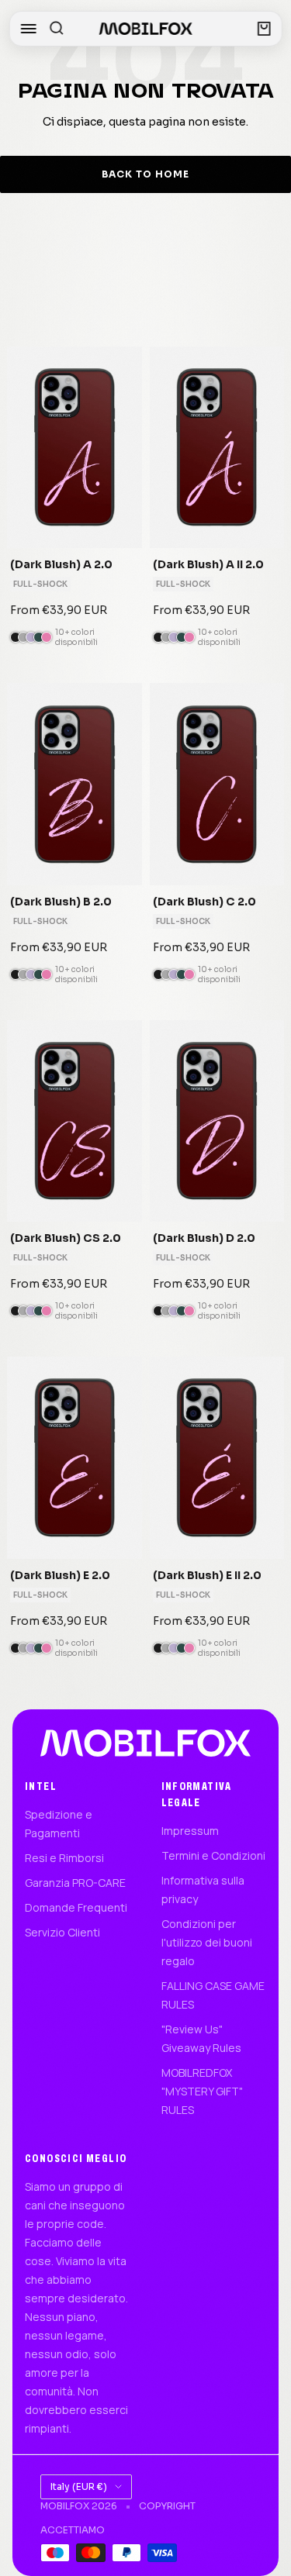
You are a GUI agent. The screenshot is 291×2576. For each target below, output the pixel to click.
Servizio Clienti (62, 1932)
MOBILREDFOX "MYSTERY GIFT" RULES (202, 2091)
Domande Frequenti (76, 1907)
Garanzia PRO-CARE (75, 1883)
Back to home (145, 174)
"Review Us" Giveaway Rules (201, 2038)
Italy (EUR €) (79, 2486)
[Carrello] (264, 29)
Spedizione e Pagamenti (59, 1824)
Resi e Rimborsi (64, 1858)
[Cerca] (56, 29)
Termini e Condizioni (213, 1855)
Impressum (190, 1831)
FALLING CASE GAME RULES (213, 1995)
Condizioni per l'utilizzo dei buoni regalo (207, 1942)
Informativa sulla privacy (203, 1890)
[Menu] (28, 29)
